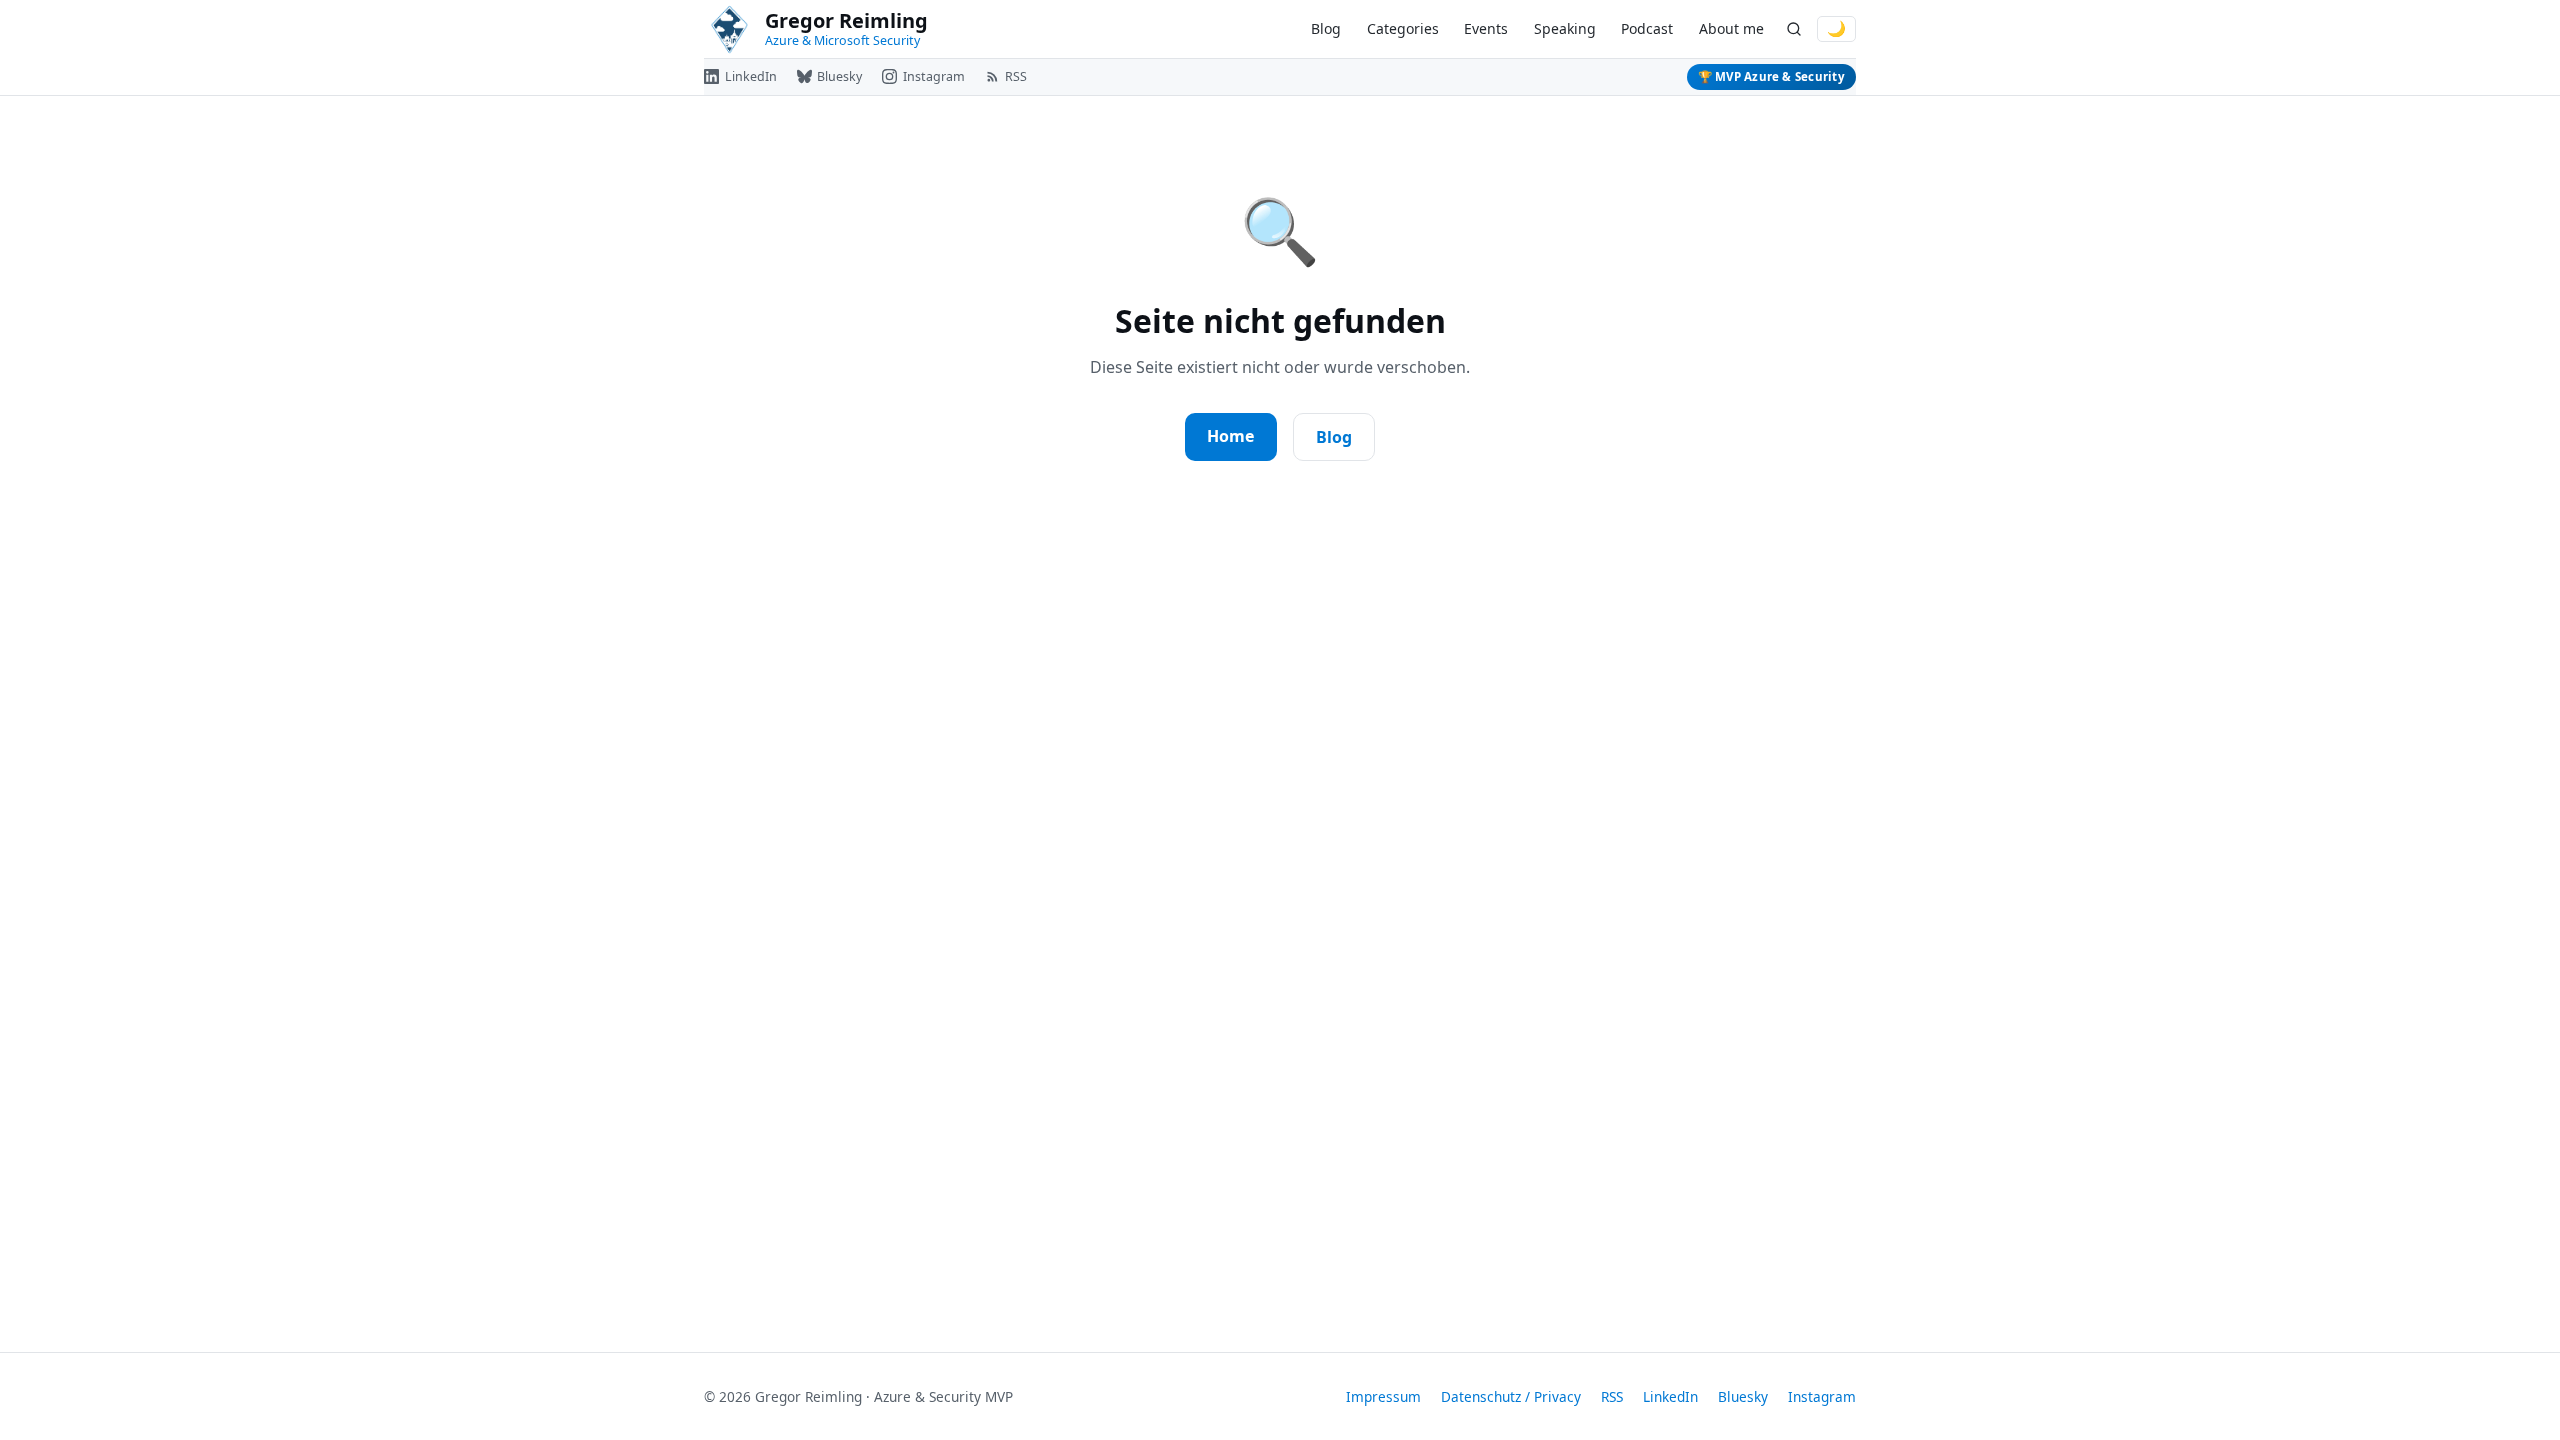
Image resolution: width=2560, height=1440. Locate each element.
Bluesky (1743, 1396)
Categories (1403, 28)
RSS (1612, 1396)
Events (1486, 28)
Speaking (1565, 28)
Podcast (1647, 28)
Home (1230, 436)
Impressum (1383, 1396)
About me (1731, 28)
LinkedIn (1670, 1396)
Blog (1326, 28)
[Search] (1794, 29)
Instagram (1822, 1396)
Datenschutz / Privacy (1511, 1396)
